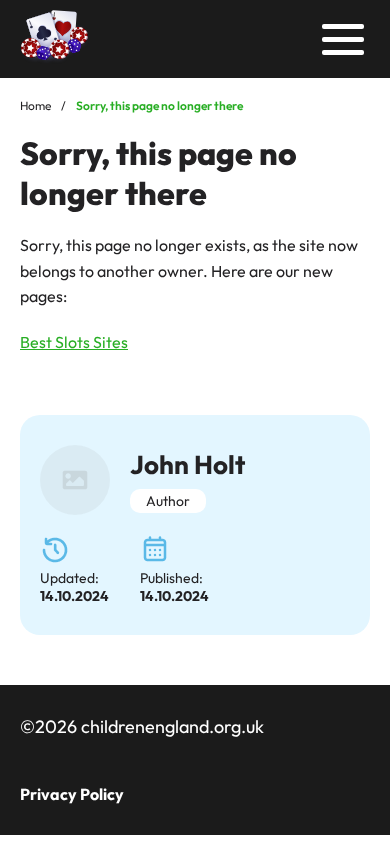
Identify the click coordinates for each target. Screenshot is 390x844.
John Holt (187, 464)
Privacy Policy (72, 794)
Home (35, 105)
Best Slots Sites (74, 342)
